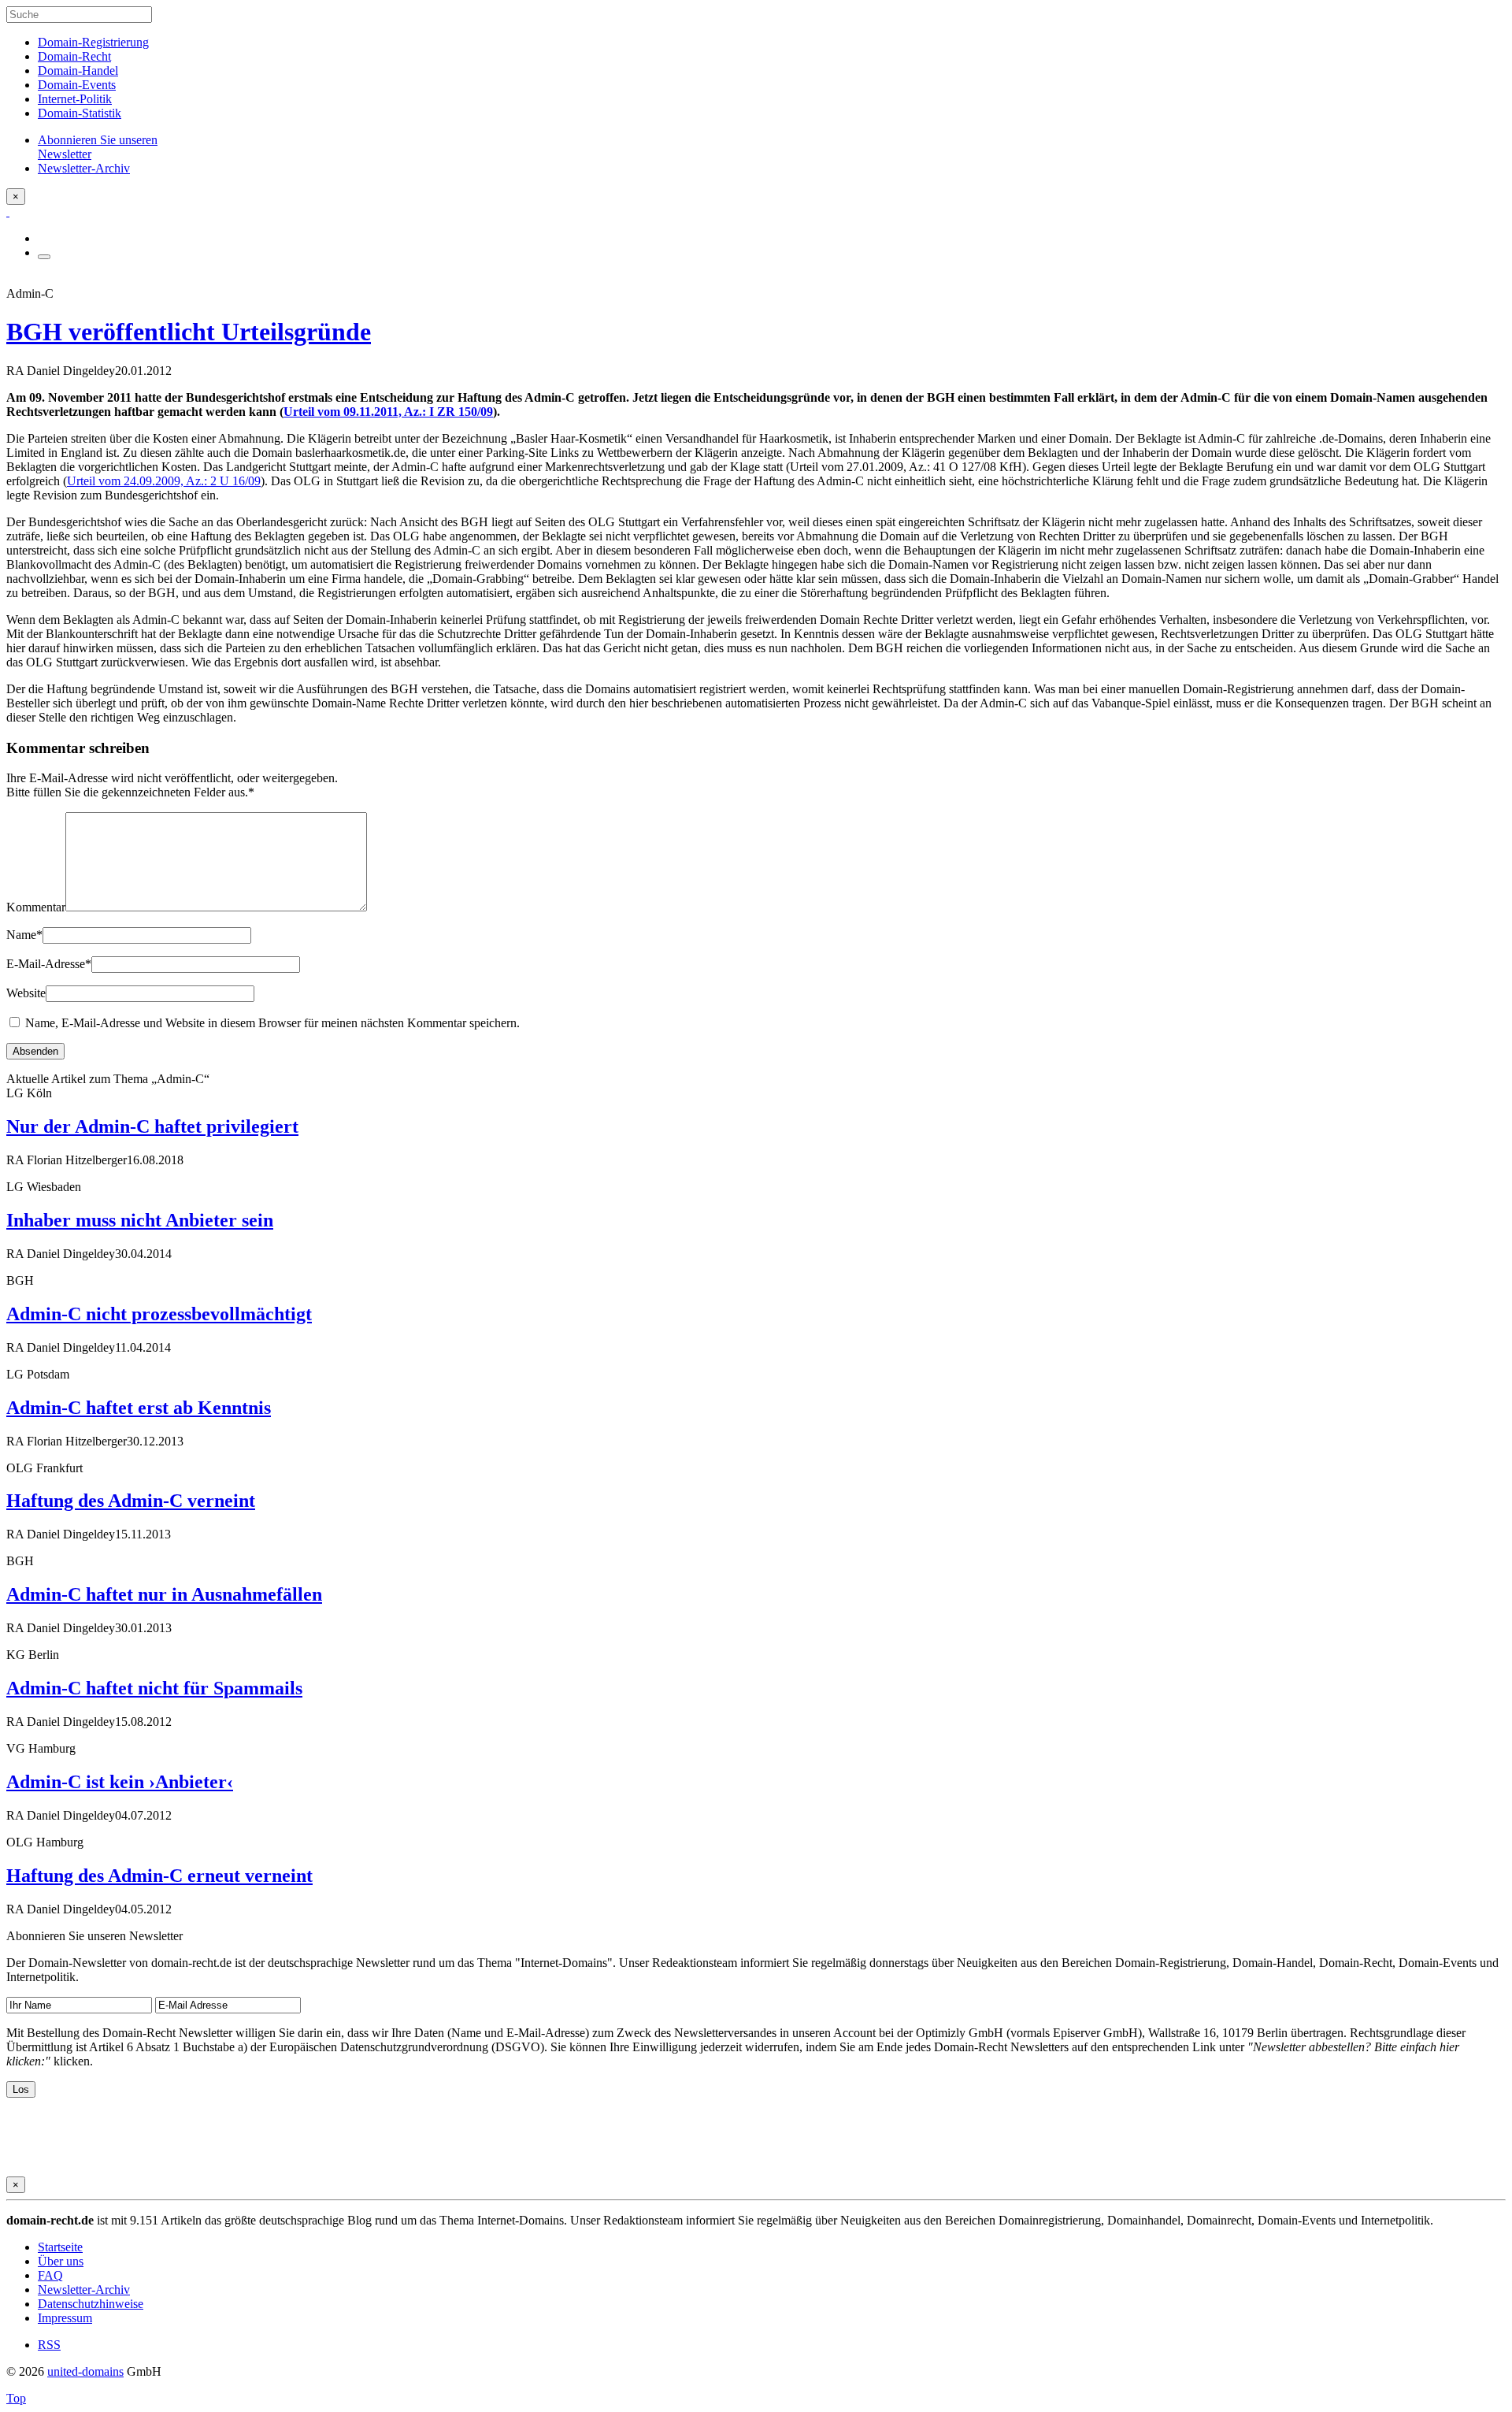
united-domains (85, 2371)
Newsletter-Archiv (84, 2290)
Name (24, 935)
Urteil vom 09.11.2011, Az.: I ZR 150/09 (388, 412)
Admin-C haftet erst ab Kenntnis (139, 1408)
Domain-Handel (78, 71)
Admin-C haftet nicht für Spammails (154, 1688)
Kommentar (36, 907)
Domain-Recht (74, 56)
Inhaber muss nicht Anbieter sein (140, 1220)
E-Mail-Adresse (49, 964)
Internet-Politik (75, 99)
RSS (49, 2345)
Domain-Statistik (80, 113)
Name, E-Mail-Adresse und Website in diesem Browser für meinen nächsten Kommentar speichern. (272, 1023)
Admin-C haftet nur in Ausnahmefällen (164, 1594)
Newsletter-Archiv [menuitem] (84, 168)
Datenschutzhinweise (91, 2304)
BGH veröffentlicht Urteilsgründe (189, 332)
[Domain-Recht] (8, 212)
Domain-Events (77, 85)
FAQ (50, 2275)
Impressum (65, 2318)
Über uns (61, 2261)
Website (26, 993)
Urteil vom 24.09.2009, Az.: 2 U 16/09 (164, 481)
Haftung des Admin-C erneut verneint (159, 1876)
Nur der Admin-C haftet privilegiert (152, 1126)
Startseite (60, 2247)
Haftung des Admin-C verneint (131, 1501)
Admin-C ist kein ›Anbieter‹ (120, 1782)
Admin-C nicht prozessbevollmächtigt (159, 1314)
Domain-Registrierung (93, 42)
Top (16, 2398)
